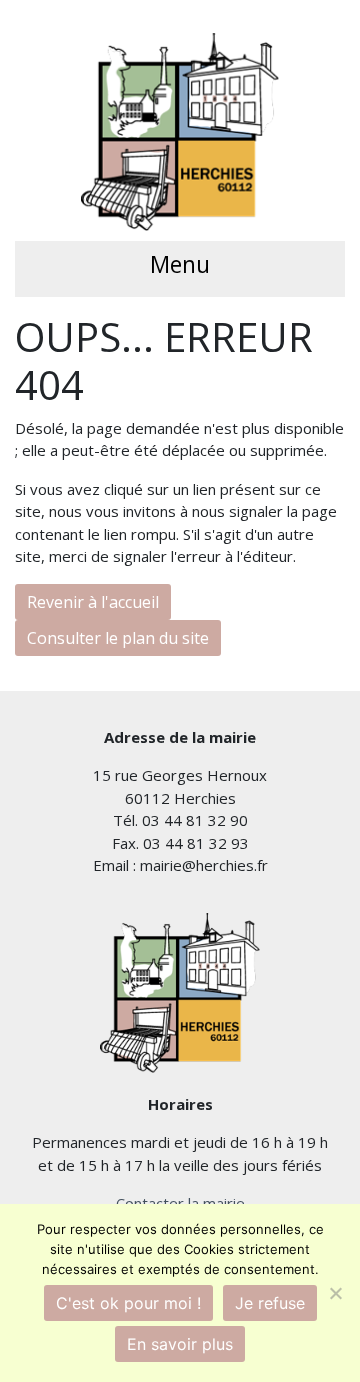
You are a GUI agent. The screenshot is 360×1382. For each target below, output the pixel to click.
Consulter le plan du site (118, 638)
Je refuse (270, 1303)
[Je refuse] (335, 1293)
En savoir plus (180, 1344)
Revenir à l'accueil (93, 602)
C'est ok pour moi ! (128, 1303)
